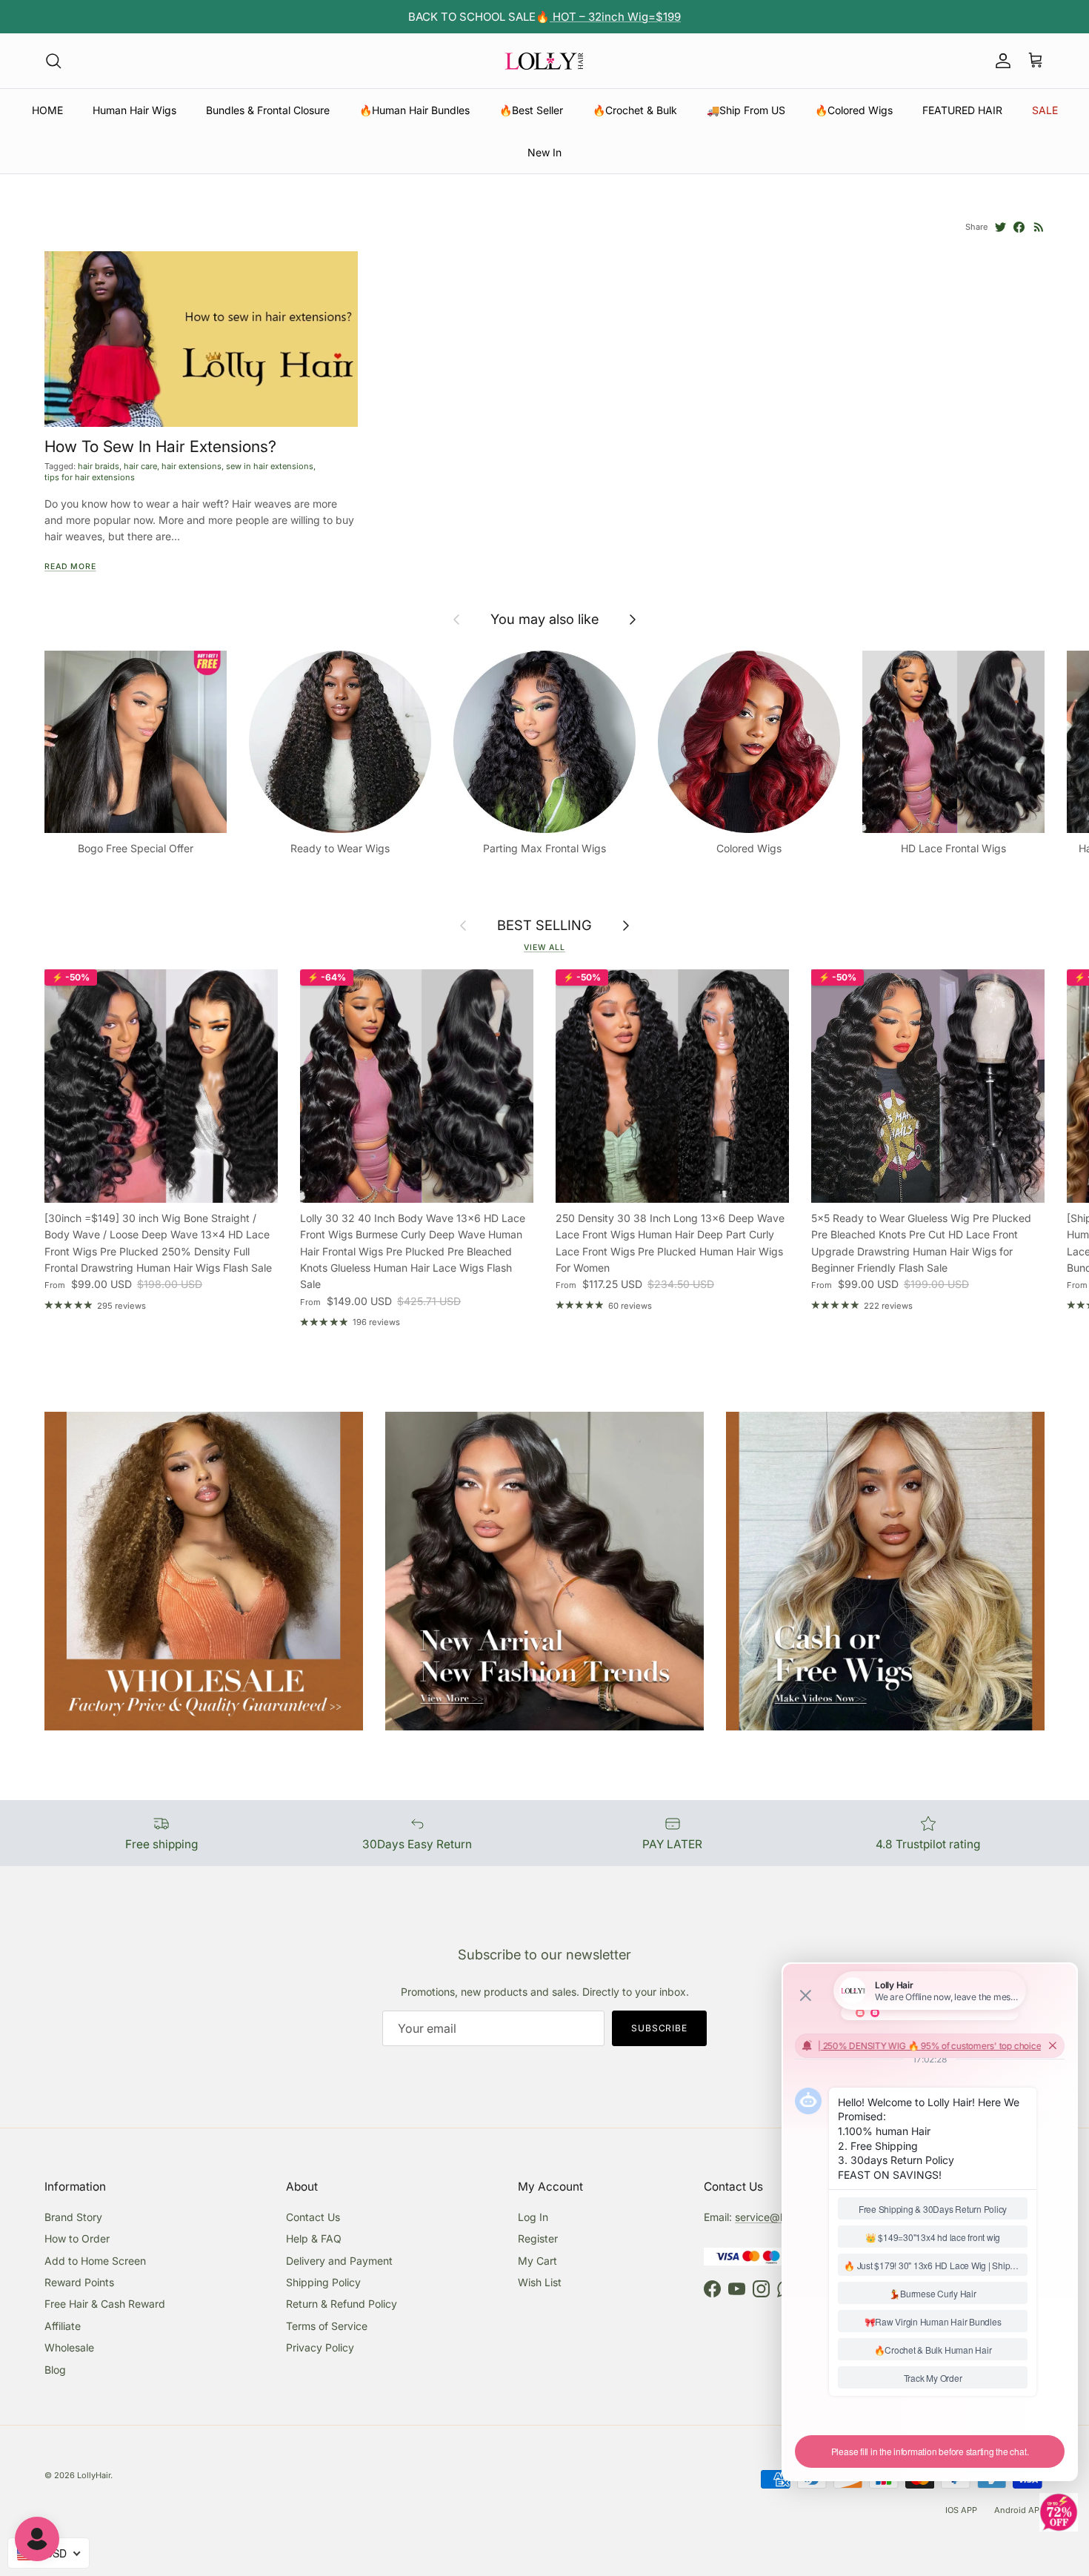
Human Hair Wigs (134, 110)
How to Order (77, 2238)
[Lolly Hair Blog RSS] (1039, 227)
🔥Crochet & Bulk (635, 110)
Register (538, 2238)
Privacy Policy (320, 2347)
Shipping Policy (323, 2282)
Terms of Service (327, 2326)
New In (544, 152)
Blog (55, 2370)
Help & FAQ (314, 2238)
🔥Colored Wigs (854, 110)
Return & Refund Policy (342, 2304)
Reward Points (79, 2282)
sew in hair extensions (270, 466)
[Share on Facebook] (1019, 227)
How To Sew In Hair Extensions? (160, 446)
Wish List (540, 2282)
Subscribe (660, 2028)
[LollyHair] (544, 61)
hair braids (99, 466)
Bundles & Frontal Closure (268, 110)
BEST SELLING (544, 925)
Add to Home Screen (95, 2261)
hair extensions (192, 466)
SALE (1045, 110)
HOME (47, 110)
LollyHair (94, 2475)
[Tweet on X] (1000, 227)
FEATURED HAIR (962, 110)
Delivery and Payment (339, 2261)
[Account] (1000, 61)
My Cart (537, 2261)
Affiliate (63, 2326)
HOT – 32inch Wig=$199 (615, 17)
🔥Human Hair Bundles (414, 110)
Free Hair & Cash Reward (105, 2304)
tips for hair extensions (90, 477)
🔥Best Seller (531, 110)
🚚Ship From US (746, 110)
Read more (70, 567)
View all (544, 947)
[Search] (53, 61)
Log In (533, 2217)
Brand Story (73, 2217)
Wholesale (69, 2347)
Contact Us (313, 2217)
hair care (140, 466)
